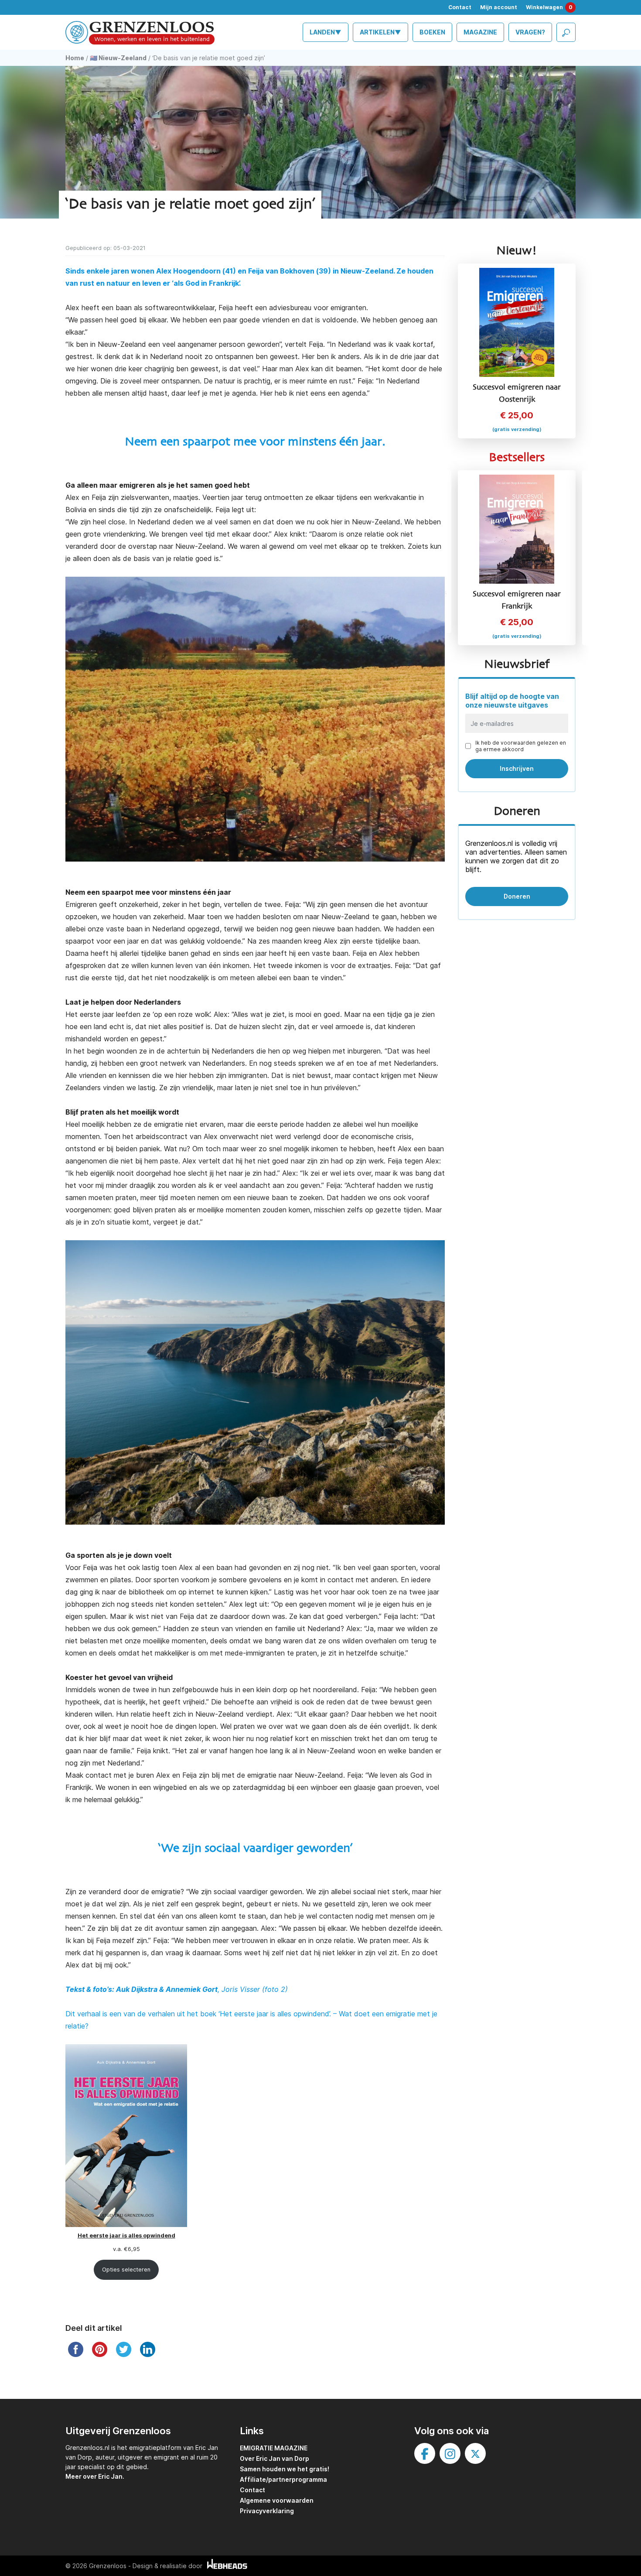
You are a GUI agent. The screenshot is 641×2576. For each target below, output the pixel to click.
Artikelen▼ (380, 32)
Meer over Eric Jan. (95, 2476)
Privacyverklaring (267, 2511)
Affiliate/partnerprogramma (283, 2479)
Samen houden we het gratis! (285, 2469)
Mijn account (499, 7)
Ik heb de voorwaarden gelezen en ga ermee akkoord (521, 746)
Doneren (517, 896)
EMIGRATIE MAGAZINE (274, 2448)
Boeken (432, 32)
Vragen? (530, 32)
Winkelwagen (549, 7)
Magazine (480, 32)
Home (75, 58)
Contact (460, 7)
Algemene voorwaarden (277, 2500)
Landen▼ (326, 32)
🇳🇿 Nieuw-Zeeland (118, 58)
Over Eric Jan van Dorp (274, 2458)
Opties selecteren (126, 2270)
